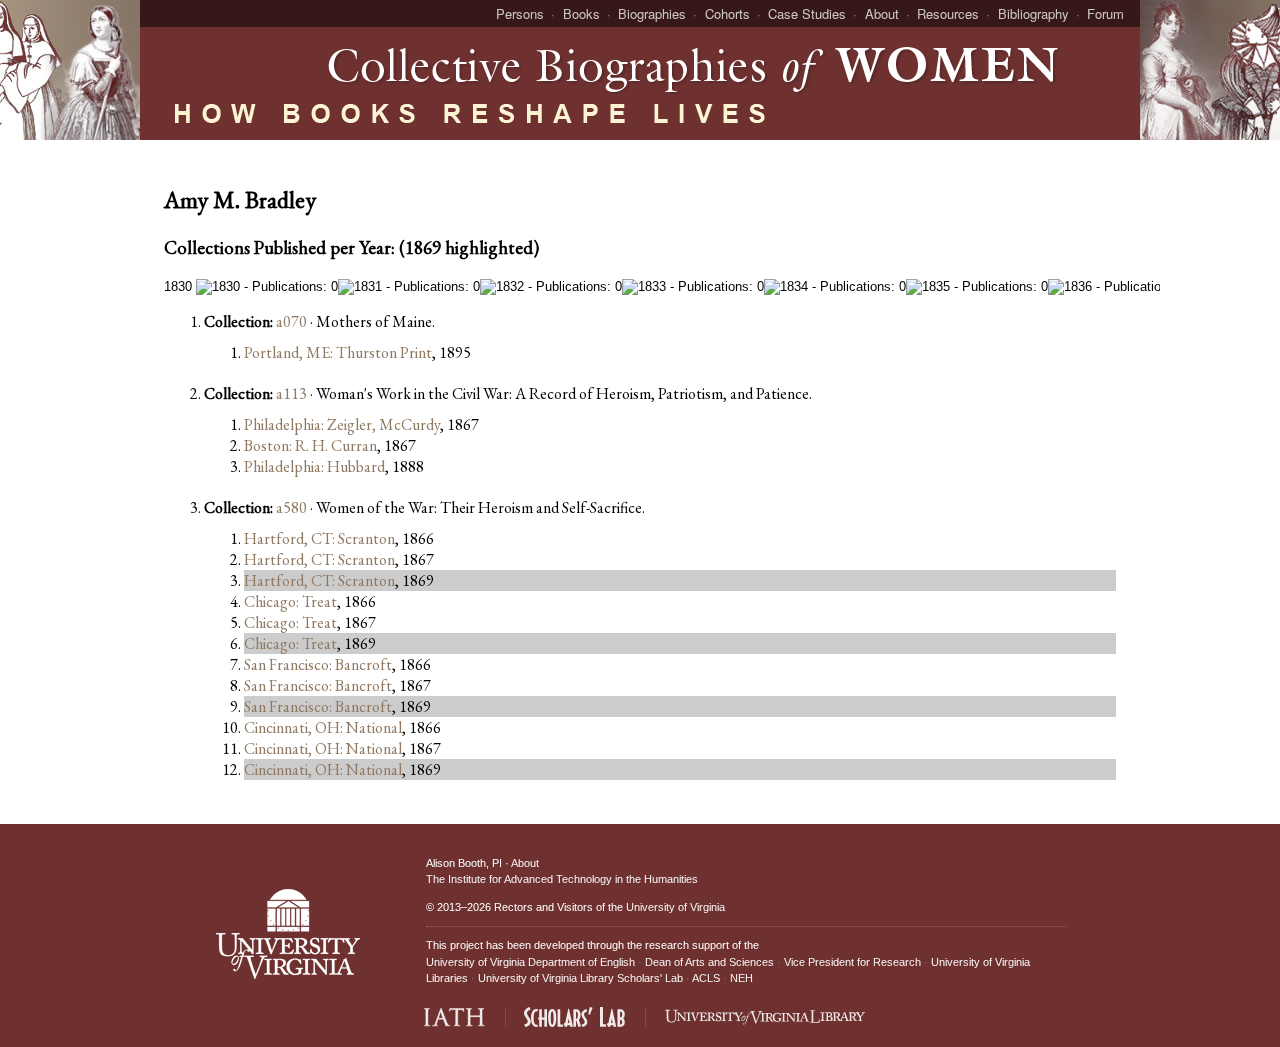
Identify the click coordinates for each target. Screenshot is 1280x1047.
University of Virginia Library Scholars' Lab (580, 978)
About (882, 13)
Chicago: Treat (290, 601)
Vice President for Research (852, 962)
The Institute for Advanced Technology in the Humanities (562, 879)
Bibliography (1033, 13)
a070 (291, 321)
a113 (291, 393)
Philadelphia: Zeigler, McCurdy (342, 424)
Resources (948, 13)
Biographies (652, 13)
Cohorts (727, 13)
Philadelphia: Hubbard (314, 466)
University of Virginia (675, 907)
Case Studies (807, 13)
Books (581, 13)
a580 (291, 507)
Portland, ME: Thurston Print (338, 352)
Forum (1105, 13)
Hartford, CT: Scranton (319, 538)
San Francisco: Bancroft (318, 664)
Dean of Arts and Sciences (709, 962)
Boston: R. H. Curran (310, 445)
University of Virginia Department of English (530, 962)
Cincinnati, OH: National (323, 727)
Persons (520, 13)
